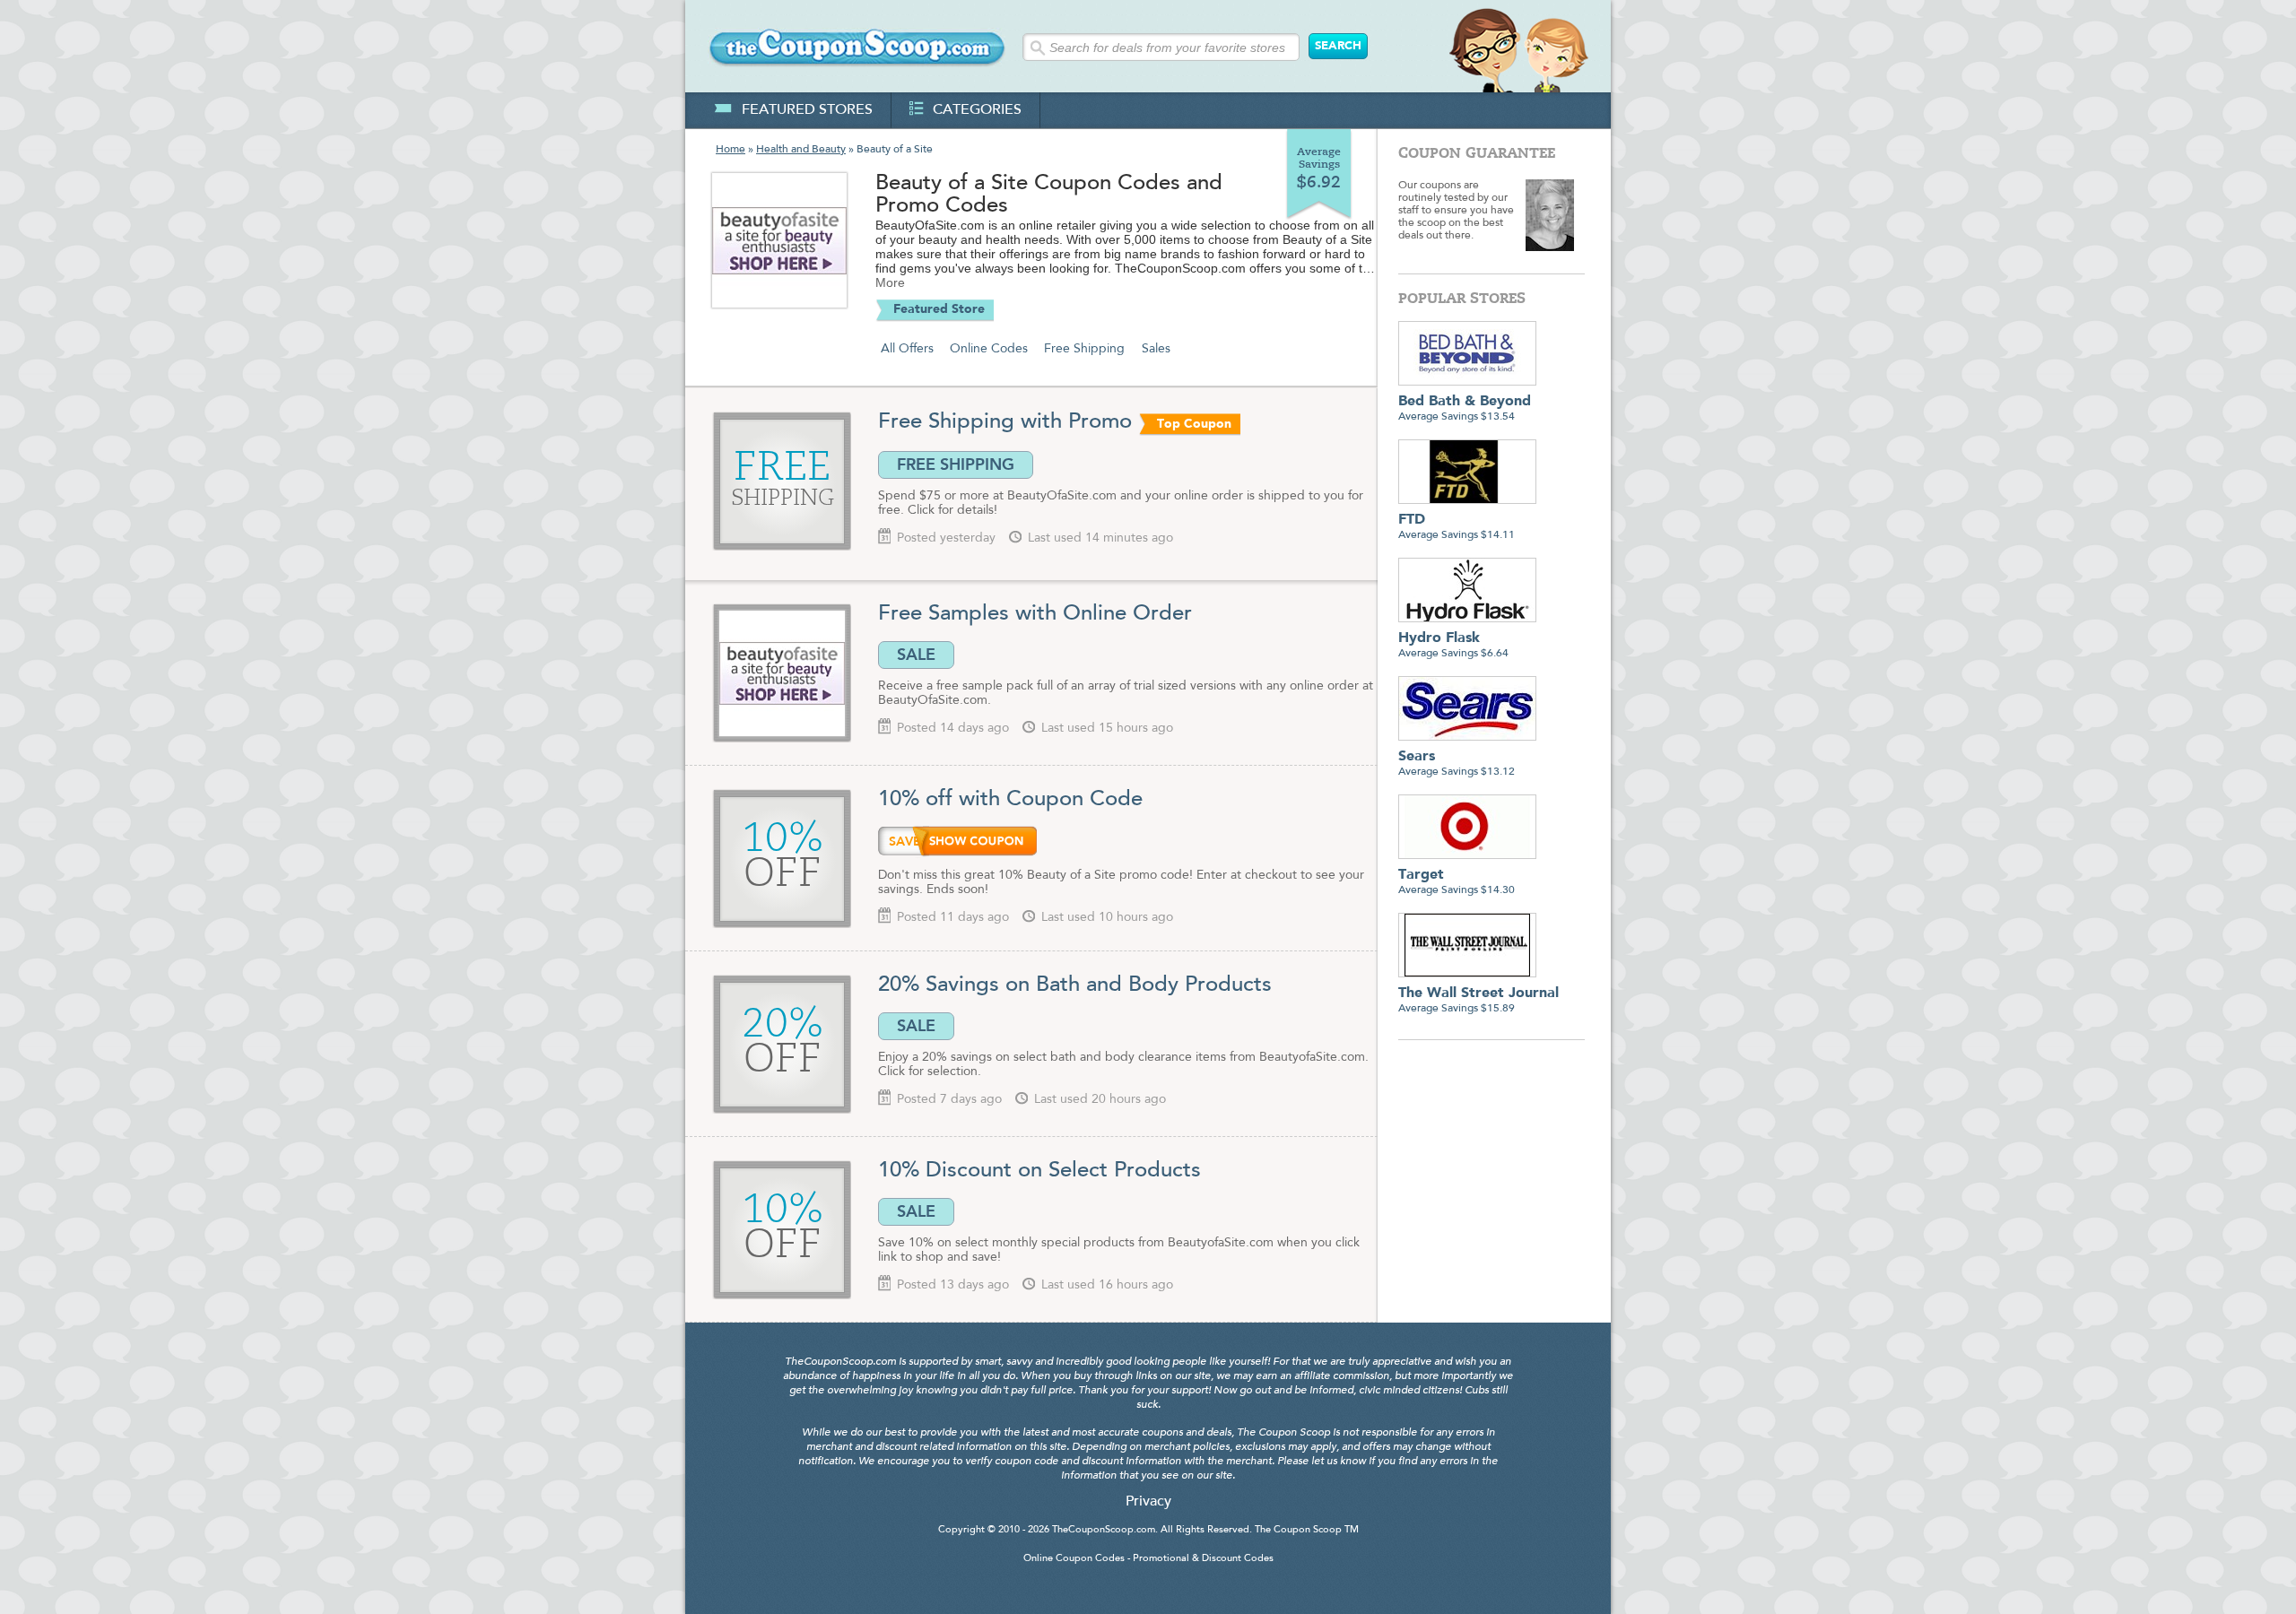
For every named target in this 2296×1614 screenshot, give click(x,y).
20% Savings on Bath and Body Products (1075, 985)
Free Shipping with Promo (1005, 422)
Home (731, 150)
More (890, 282)
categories (977, 110)
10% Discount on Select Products (1039, 1171)
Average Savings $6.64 (1453, 645)
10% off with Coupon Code (1010, 800)
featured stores (807, 110)
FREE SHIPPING (956, 464)
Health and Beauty (801, 150)
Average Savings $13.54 (1465, 408)
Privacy (1148, 1502)
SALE (916, 655)
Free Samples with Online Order (1035, 614)
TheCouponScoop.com (1104, 1530)
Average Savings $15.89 (1478, 1000)
